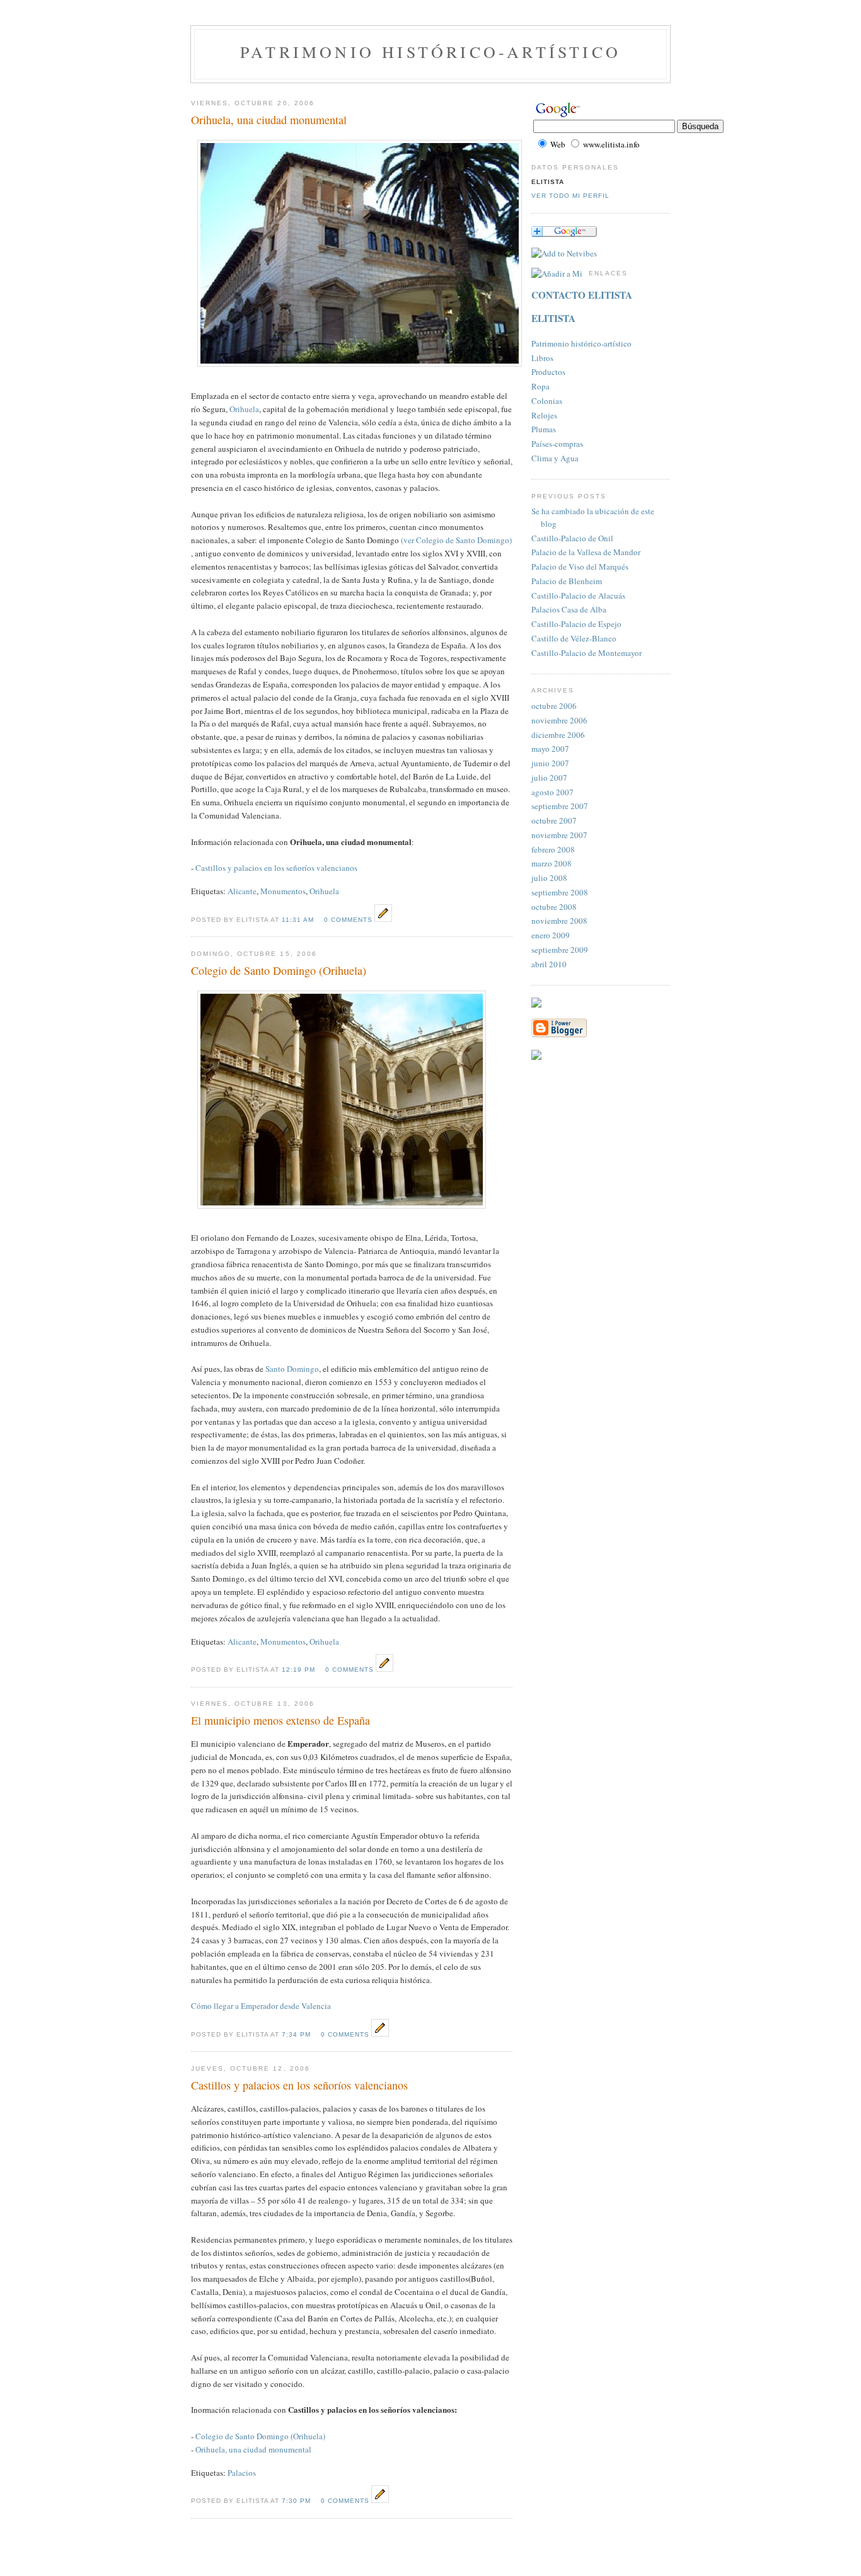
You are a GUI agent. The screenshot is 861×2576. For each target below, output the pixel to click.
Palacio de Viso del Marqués (580, 566)
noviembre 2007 (559, 835)
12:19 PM (298, 1670)
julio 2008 (549, 878)
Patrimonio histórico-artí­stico (581, 343)
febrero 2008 (553, 849)
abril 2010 (549, 964)
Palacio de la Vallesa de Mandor (586, 552)
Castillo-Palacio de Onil (572, 538)
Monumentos (283, 891)
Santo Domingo (292, 1369)
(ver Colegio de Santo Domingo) (456, 540)
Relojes (544, 415)
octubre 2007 (554, 820)
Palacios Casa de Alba (569, 609)
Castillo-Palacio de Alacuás (578, 595)
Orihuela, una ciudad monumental (253, 2449)
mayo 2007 (550, 749)
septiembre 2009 (560, 950)
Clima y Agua (555, 458)
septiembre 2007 (560, 806)
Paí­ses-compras (557, 444)
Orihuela (244, 409)
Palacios (242, 2473)
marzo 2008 (552, 863)
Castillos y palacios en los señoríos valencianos (276, 868)
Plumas (544, 429)
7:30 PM (296, 2501)
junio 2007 (550, 763)
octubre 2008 (554, 907)
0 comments (348, 920)
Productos (548, 372)
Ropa (540, 386)
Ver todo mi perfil (570, 196)
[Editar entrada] (383, 919)
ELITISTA (553, 318)
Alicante (242, 891)
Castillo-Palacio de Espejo (576, 624)
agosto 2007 (552, 792)
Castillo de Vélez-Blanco (574, 638)
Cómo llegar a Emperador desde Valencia (261, 2006)
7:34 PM (296, 2034)
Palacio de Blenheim (567, 581)
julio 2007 (549, 778)
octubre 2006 (554, 706)
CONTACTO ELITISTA (582, 295)
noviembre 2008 (559, 921)
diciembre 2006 (558, 735)
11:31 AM (298, 920)
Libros (542, 358)
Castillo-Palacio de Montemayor (587, 653)
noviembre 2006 (559, 720)
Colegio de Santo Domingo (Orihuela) (260, 2436)
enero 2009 (551, 935)
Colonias (547, 401)
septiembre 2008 (560, 892)
